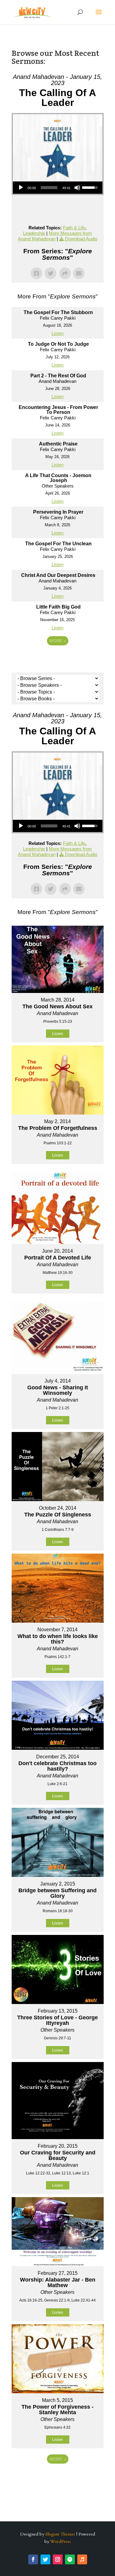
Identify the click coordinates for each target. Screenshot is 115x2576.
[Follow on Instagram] (58, 2559)
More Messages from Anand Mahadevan (55, 236)
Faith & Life (74, 228)
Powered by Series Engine (58, 658)
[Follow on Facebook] (33, 2559)
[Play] (21, 188)
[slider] (49, 188)
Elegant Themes (60, 2534)
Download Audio (81, 239)
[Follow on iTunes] (82, 2559)
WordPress (61, 2541)
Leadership (34, 233)
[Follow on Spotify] (70, 2559)
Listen (57, 333)
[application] (58, 188)
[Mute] (77, 188)
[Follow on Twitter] (45, 2559)
